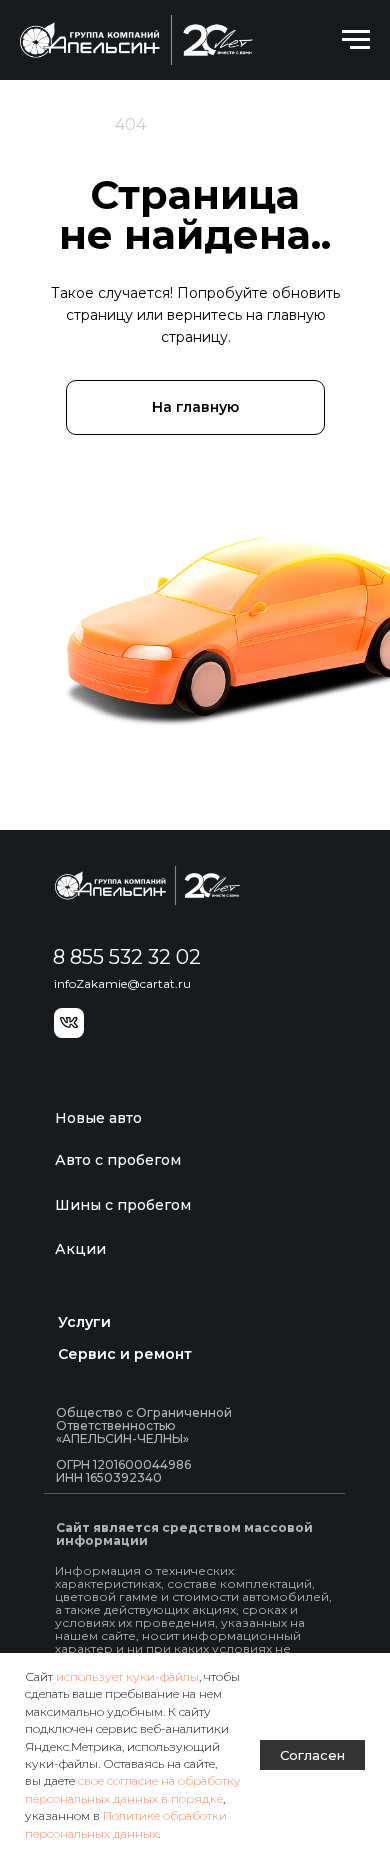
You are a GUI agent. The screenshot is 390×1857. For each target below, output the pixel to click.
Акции (80, 1249)
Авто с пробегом (118, 1160)
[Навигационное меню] (356, 40)
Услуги (84, 1322)
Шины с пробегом (123, 1205)
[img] (147, 885)
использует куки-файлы (127, 1676)
